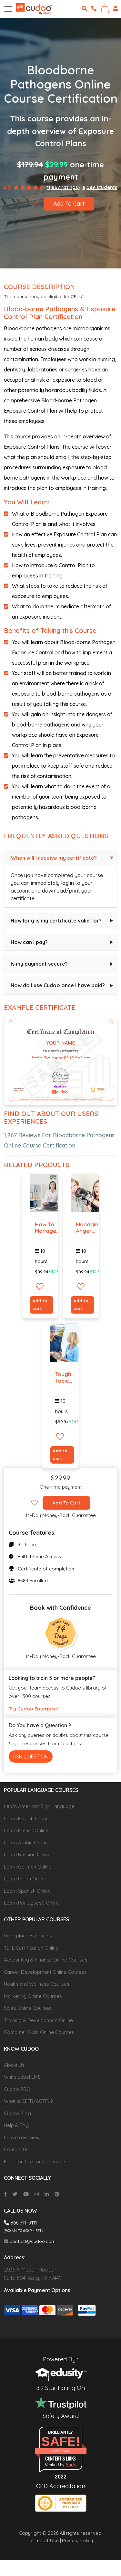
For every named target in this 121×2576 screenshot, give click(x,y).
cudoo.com (60, 2451)
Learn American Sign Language (39, 1806)
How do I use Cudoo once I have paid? (58, 985)
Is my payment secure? (39, 964)
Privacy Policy (77, 2540)
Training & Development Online (38, 2020)
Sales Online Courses (28, 2008)
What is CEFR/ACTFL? (28, 2101)
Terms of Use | (45, 2540)
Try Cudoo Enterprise (33, 1709)
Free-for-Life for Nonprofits (35, 2162)
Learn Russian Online (27, 1855)
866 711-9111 (23, 2223)
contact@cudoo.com (32, 2241)
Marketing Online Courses (33, 1996)
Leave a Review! (22, 2137)
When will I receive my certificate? (54, 858)
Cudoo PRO (17, 2089)
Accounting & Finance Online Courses (46, 1960)
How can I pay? (29, 942)
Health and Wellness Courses (37, 1984)
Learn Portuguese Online (32, 1903)
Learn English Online (26, 1818)
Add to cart (40, 1305)
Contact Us (16, 2149)
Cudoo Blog (17, 2113)
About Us (14, 2065)
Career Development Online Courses (45, 1972)
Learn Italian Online (25, 1879)
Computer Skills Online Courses (39, 2032)
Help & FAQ (17, 2125)
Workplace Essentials (28, 1936)
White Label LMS (22, 2077)
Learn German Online (28, 1867)
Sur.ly (71, 2465)
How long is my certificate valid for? (56, 921)
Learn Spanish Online (27, 1891)
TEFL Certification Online (31, 1948)
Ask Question (31, 1756)
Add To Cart (69, 204)
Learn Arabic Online (26, 1843)
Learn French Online (26, 1830)
